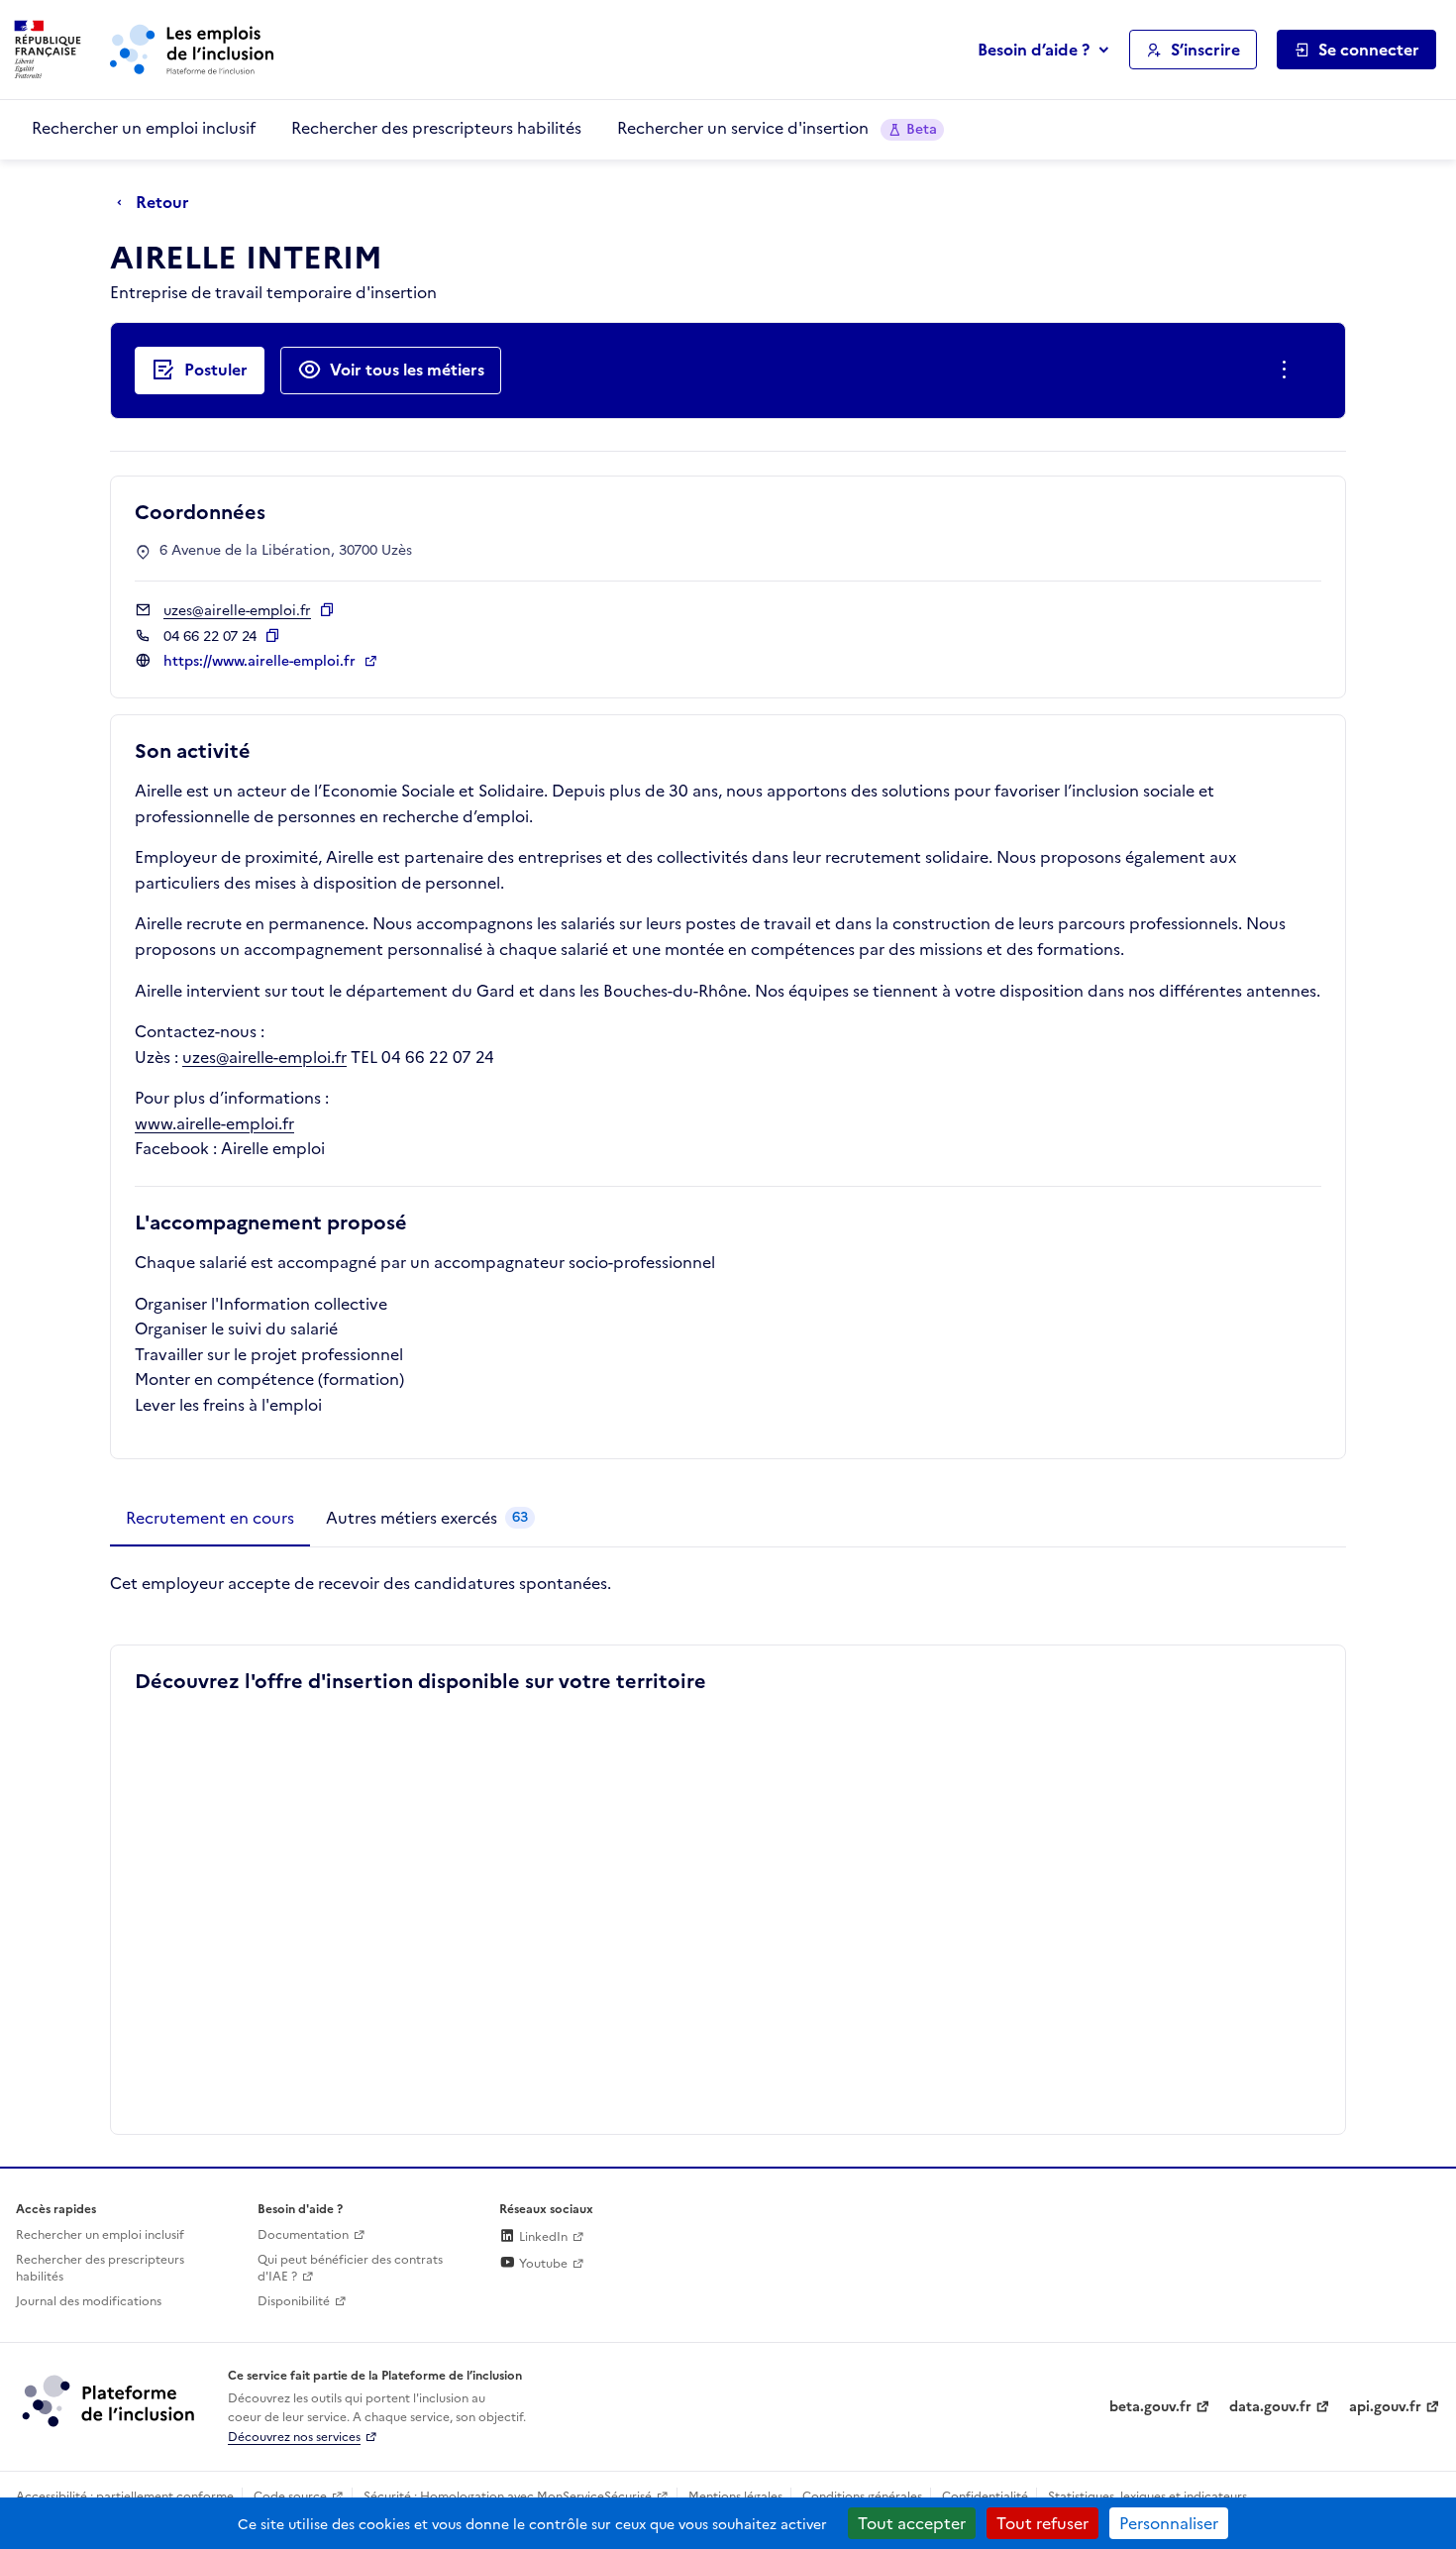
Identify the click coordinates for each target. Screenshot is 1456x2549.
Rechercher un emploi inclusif (144, 128)
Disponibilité (294, 2301)
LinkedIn (542, 2237)
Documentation (303, 2235)
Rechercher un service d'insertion (777, 128)
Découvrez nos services (294, 2437)
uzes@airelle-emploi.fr (264, 1057)
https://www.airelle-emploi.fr (261, 661)
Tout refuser (1042, 2523)
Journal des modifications (89, 2301)
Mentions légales (735, 2496)
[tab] (210, 1519)
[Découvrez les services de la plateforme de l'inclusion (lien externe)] (110, 2400)
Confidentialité (985, 2496)
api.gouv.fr (1385, 2407)
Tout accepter (912, 2523)
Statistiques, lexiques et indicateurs (1147, 2496)
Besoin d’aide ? (1034, 50)
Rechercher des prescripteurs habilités (436, 128)
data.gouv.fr (1270, 2407)
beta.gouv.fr (1150, 2407)
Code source (290, 2496)
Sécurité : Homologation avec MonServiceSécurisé (508, 2496)
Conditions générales (862, 2496)
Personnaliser (1169, 2523)
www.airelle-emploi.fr (214, 1123)
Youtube (542, 2264)
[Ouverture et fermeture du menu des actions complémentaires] (1288, 371)
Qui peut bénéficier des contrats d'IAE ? (350, 2268)
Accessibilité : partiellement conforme (125, 2496)
